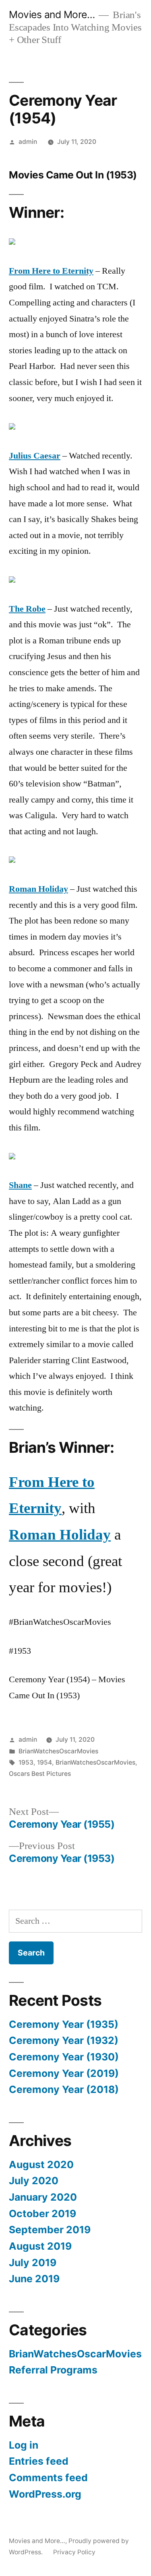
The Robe (27, 609)
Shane (20, 1185)
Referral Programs (53, 2370)
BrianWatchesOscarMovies (58, 1751)
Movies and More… (52, 14)
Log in (24, 2445)
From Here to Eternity (51, 271)
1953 (26, 1762)
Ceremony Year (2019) (64, 2073)
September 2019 (50, 2230)
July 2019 (33, 2263)
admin (28, 142)
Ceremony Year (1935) (64, 2024)
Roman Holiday (38, 889)
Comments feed (48, 2478)
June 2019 (34, 2279)
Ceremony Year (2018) (64, 2089)
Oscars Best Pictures (40, 1774)
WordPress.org (45, 2494)
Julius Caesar (35, 456)
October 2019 (42, 2214)
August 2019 (40, 2246)
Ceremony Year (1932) (64, 2040)
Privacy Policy (74, 2552)
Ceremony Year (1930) (64, 2057)
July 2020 (34, 2181)
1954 (44, 1762)
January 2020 (43, 2197)
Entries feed (39, 2461)
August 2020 (41, 2164)
